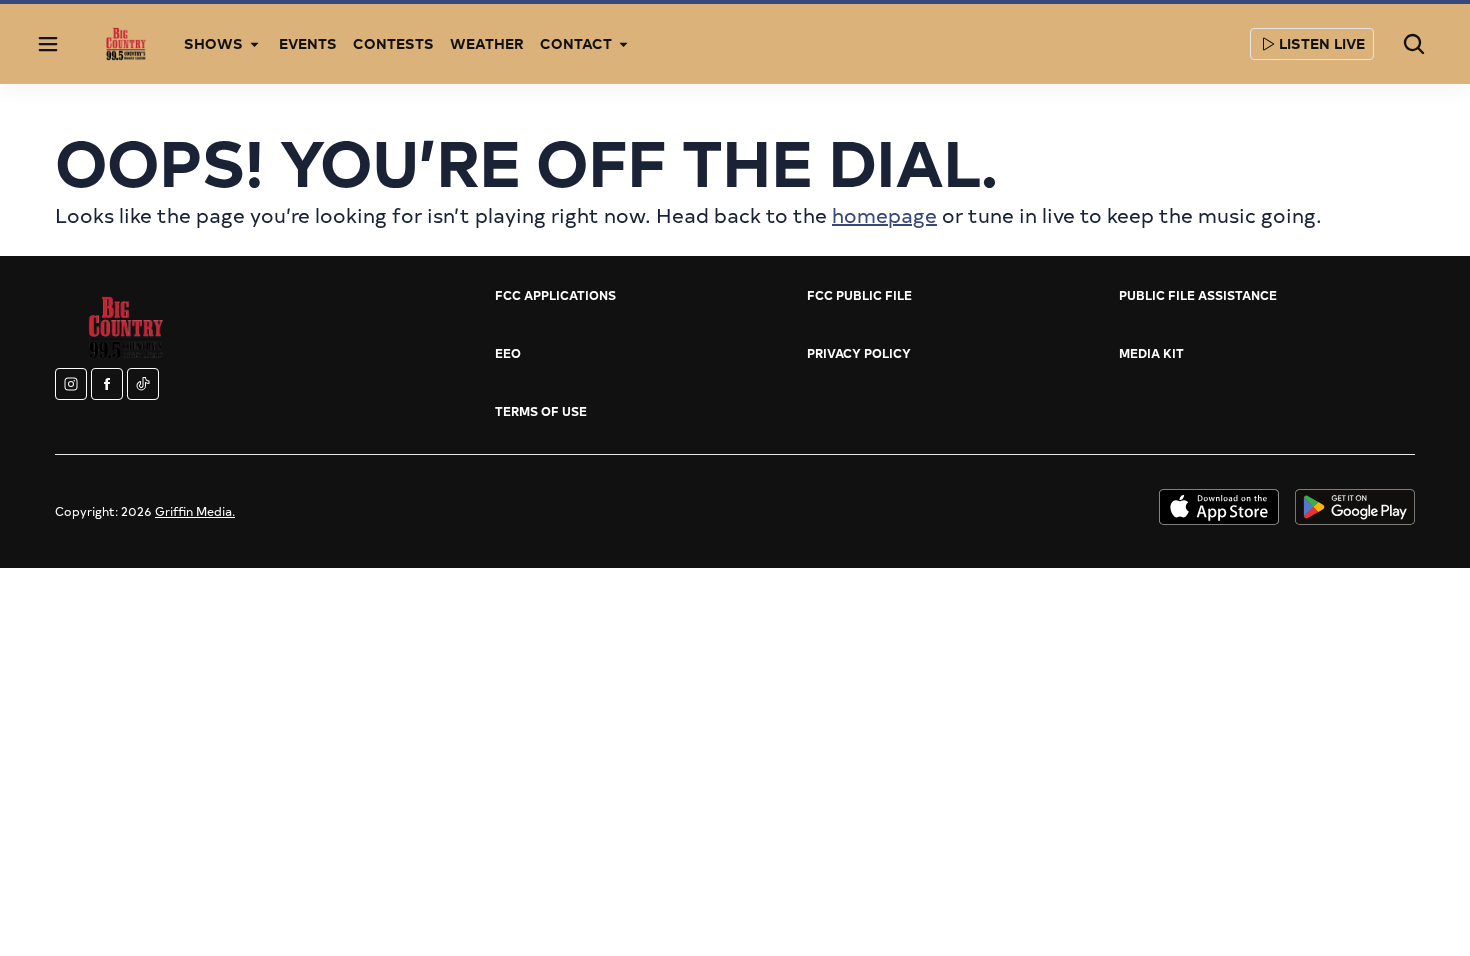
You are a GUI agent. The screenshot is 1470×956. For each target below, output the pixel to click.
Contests (393, 43)
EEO (508, 353)
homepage (884, 214)
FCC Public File (859, 295)
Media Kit (1151, 353)
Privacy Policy (859, 353)
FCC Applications (555, 295)
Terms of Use (541, 411)
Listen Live (1322, 43)
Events (308, 43)
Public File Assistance (1198, 295)
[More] (255, 44)
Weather (487, 43)
